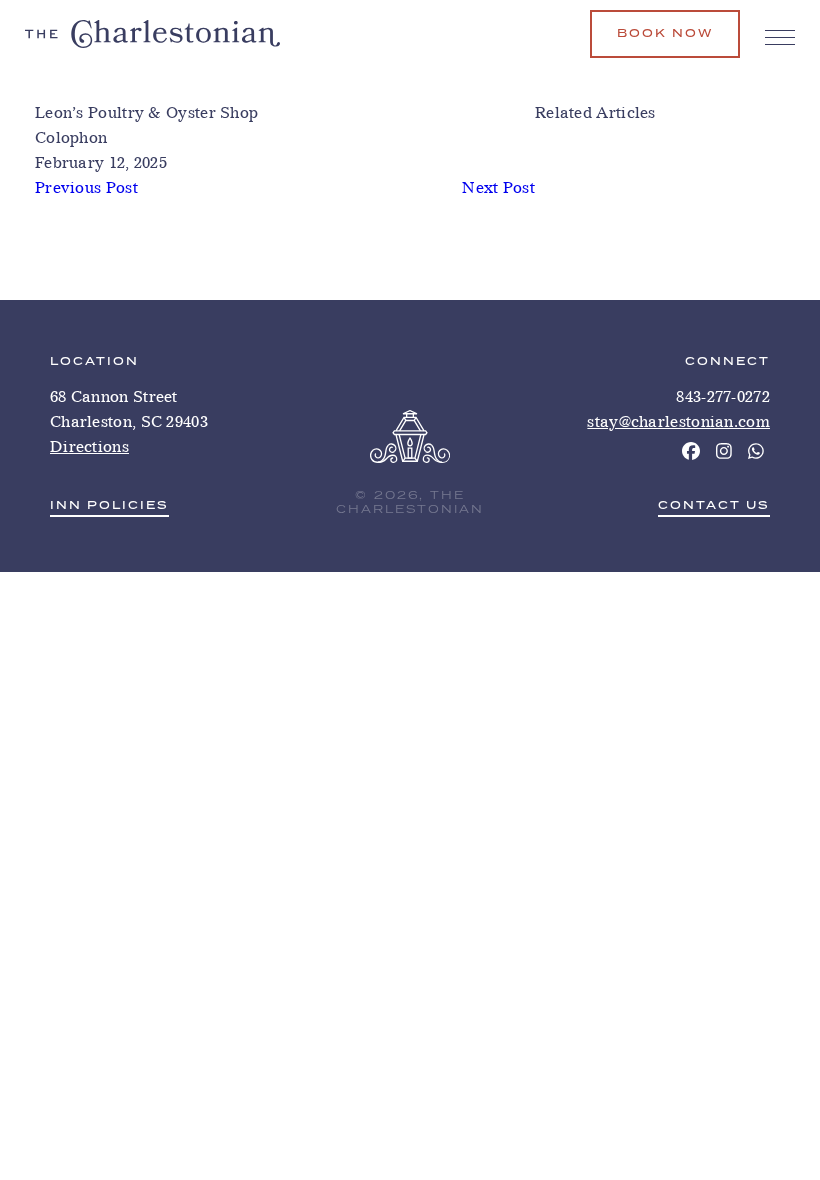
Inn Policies (109, 506)
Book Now (665, 33)
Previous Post (86, 187)
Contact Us (714, 506)
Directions (89, 446)
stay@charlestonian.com (678, 421)
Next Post (498, 187)
